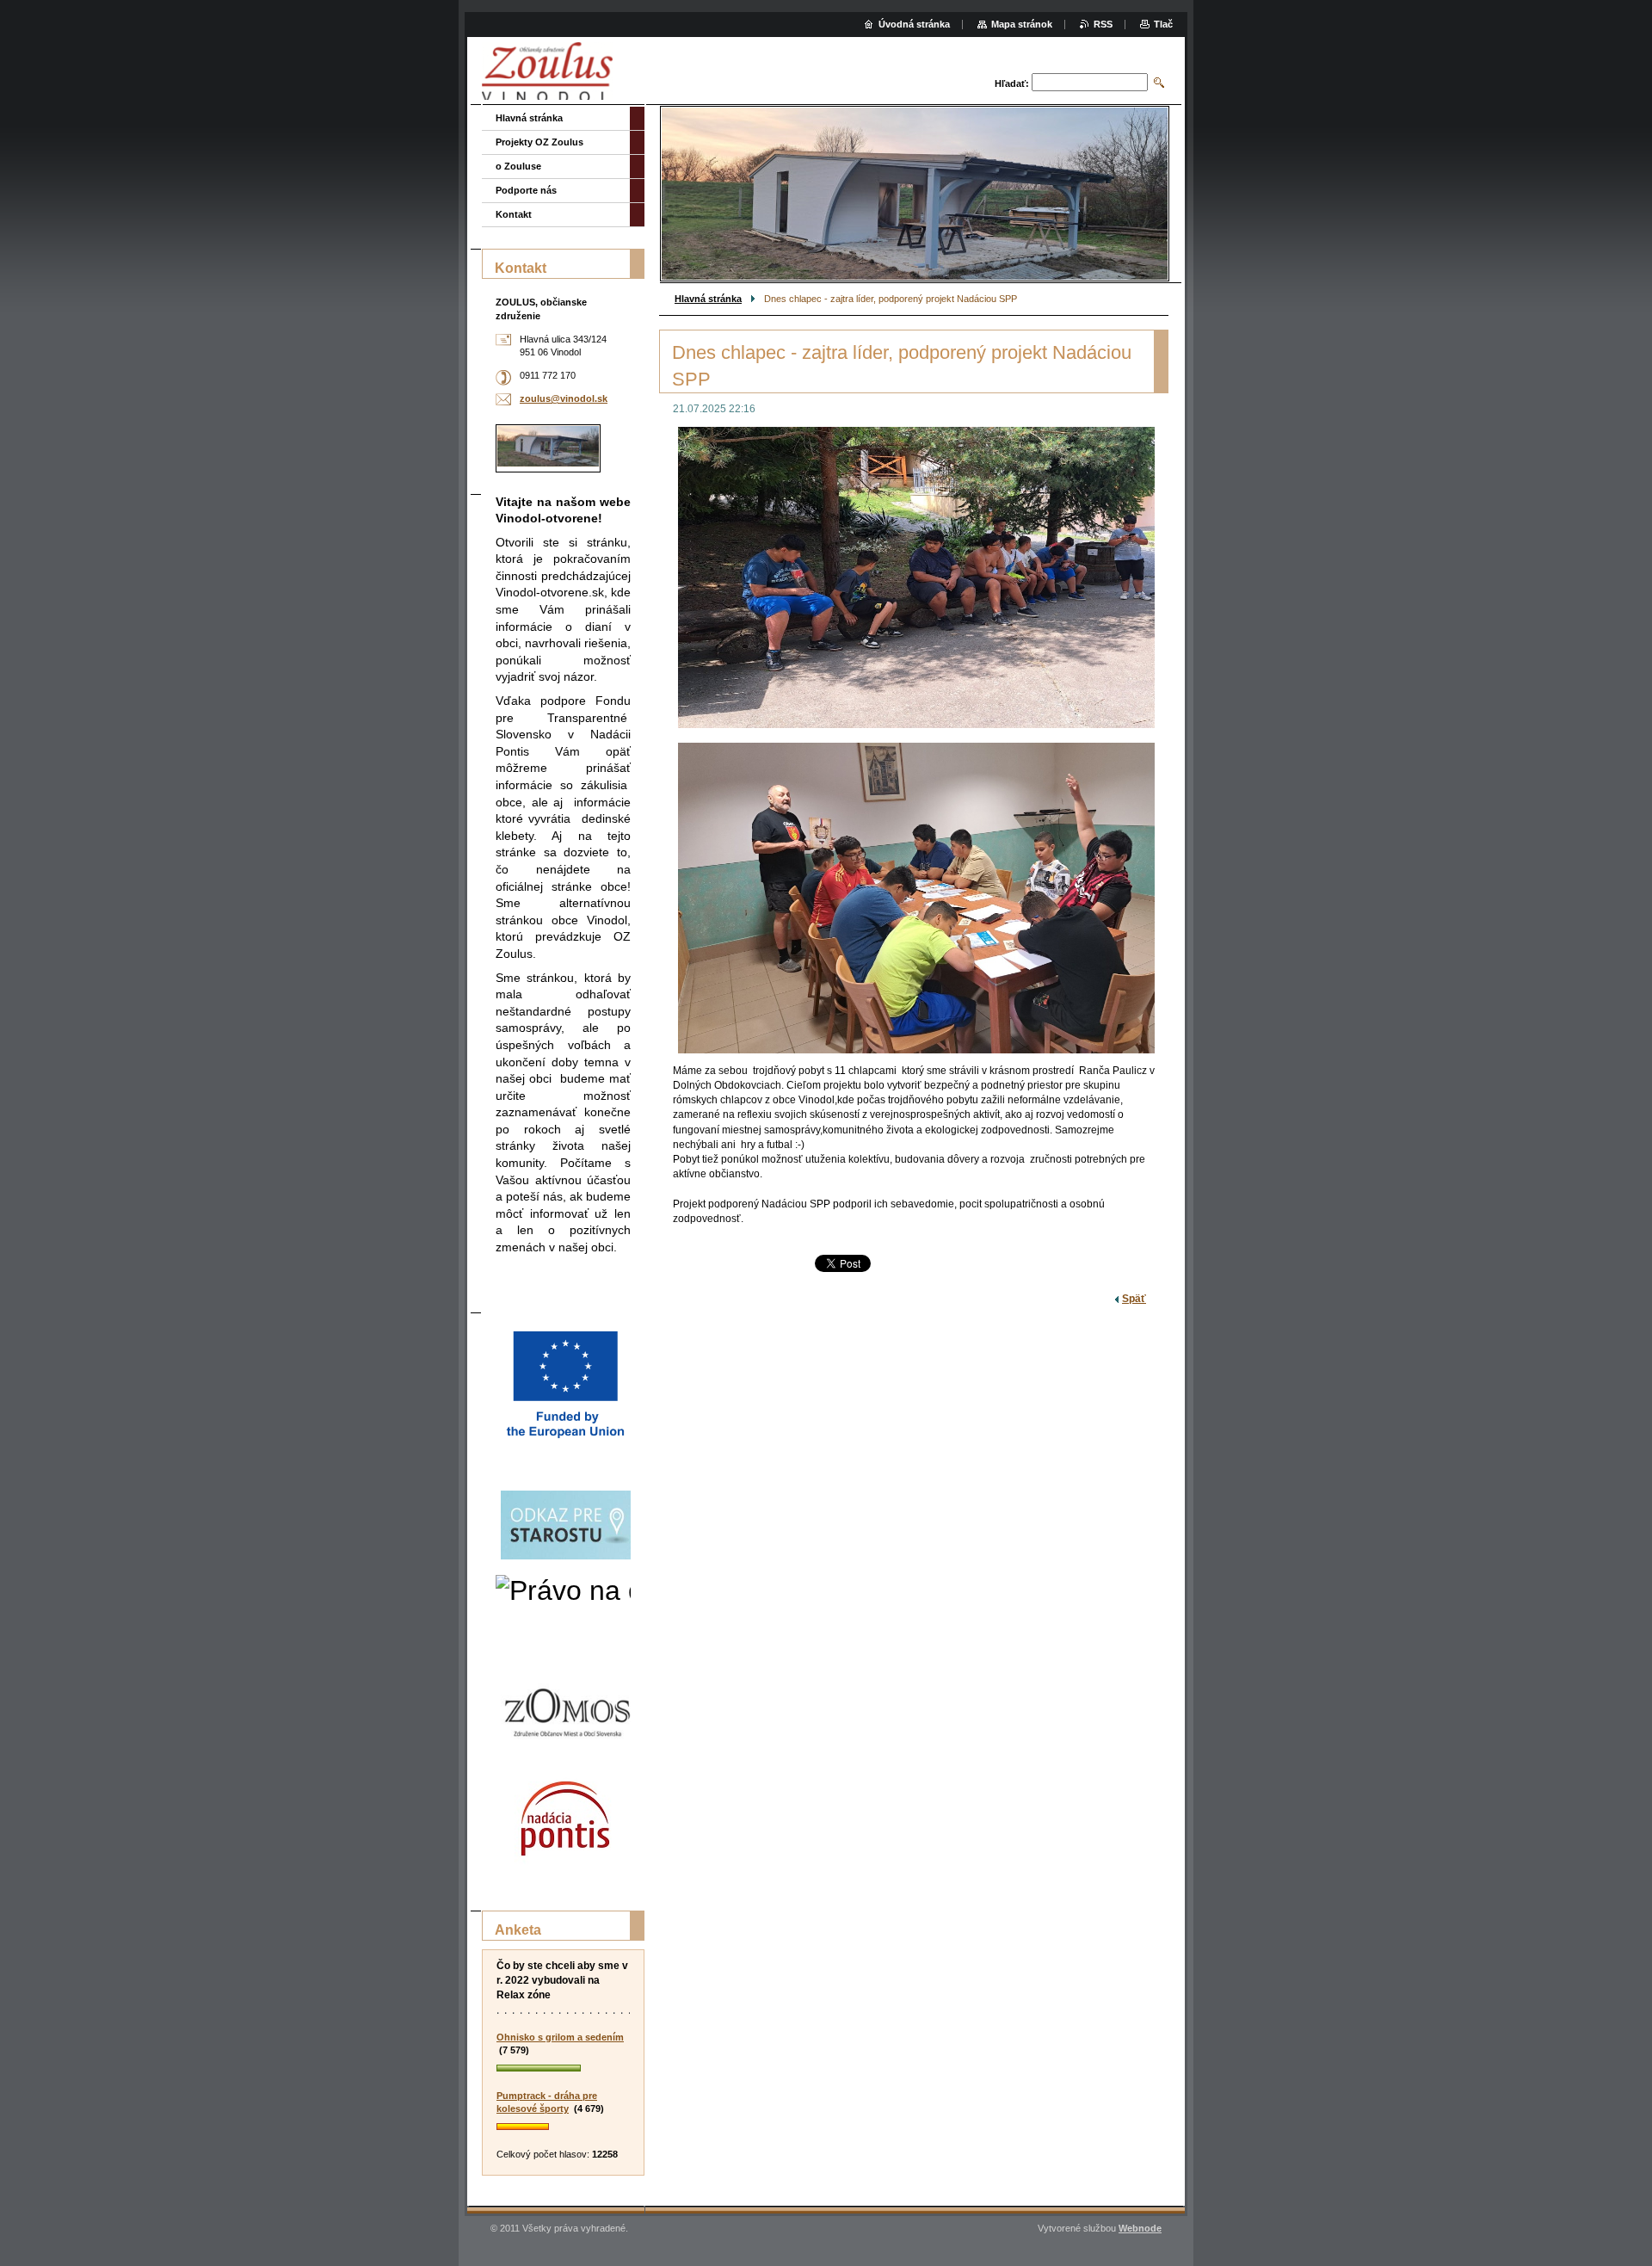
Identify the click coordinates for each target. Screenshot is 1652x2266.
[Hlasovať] (563, 2069)
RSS (1103, 24)
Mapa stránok (1022, 24)
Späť (1134, 1299)
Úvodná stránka (914, 24)
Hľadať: (1012, 83)
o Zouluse (518, 166)
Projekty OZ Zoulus (539, 142)
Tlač (1163, 24)
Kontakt (514, 214)
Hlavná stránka (708, 299)
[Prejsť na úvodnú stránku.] (547, 73)
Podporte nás (526, 190)
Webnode (1140, 2228)
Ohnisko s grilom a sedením (560, 2037)
